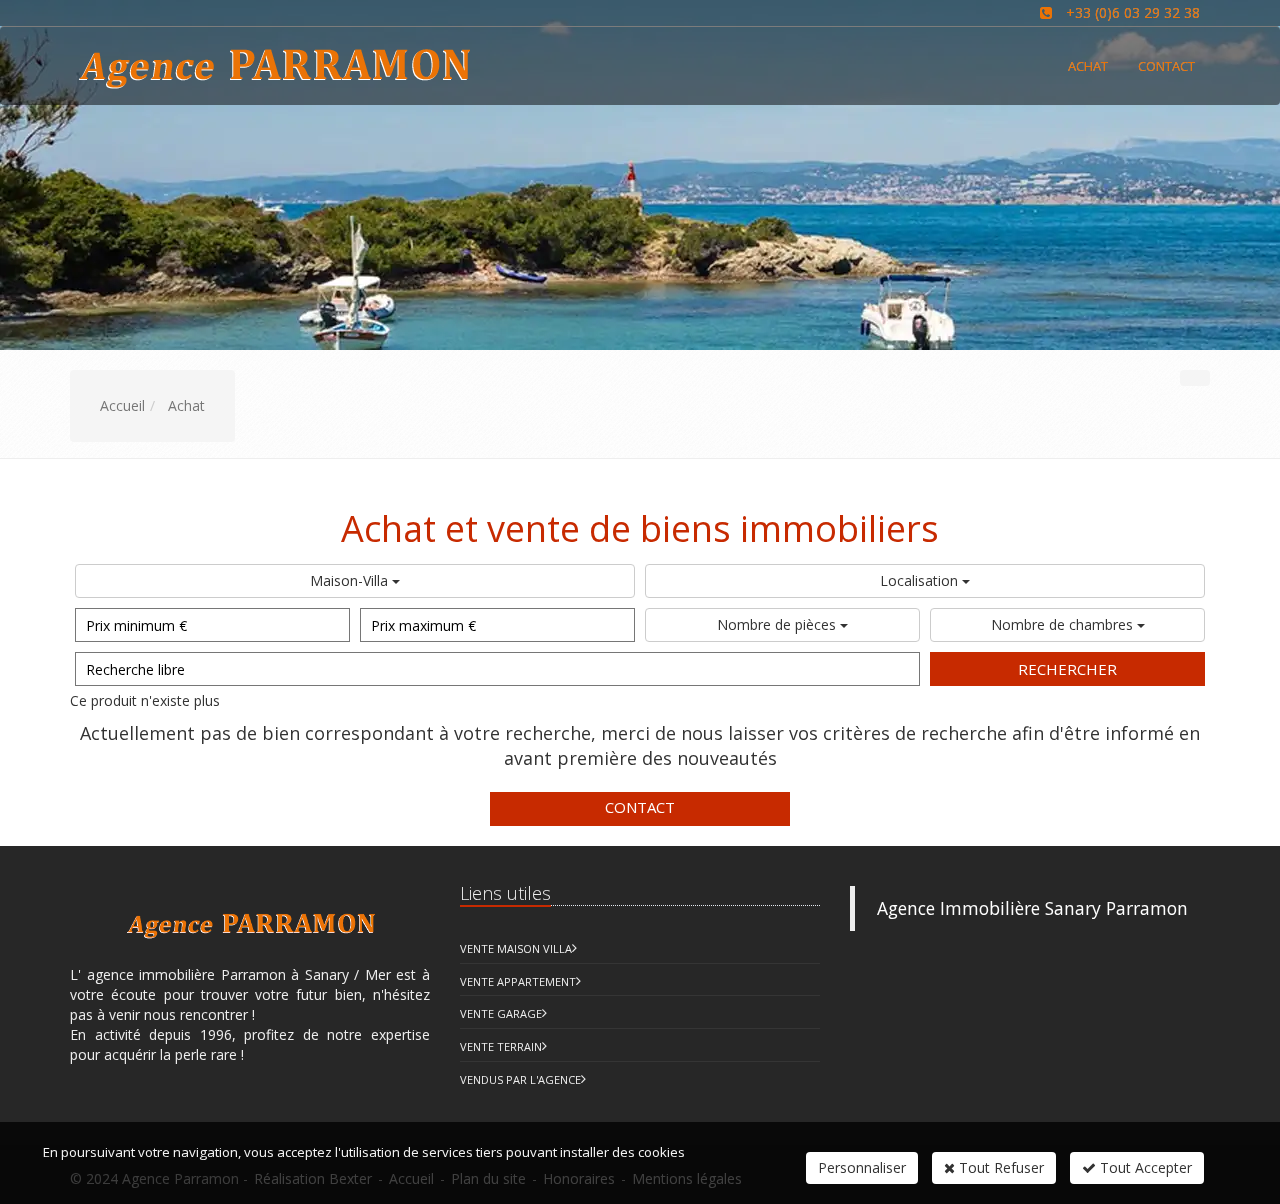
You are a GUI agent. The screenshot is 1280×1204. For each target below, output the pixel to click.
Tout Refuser (999, 1167)
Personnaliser (862, 1167)
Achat (1088, 66)
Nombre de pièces (778, 624)
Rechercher (1067, 669)
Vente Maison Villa (516, 948)
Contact (640, 807)
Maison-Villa (351, 580)
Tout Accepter (1144, 1167)
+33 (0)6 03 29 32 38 (1133, 12)
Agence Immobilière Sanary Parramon (1032, 908)
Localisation (921, 580)
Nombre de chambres (1064, 624)
